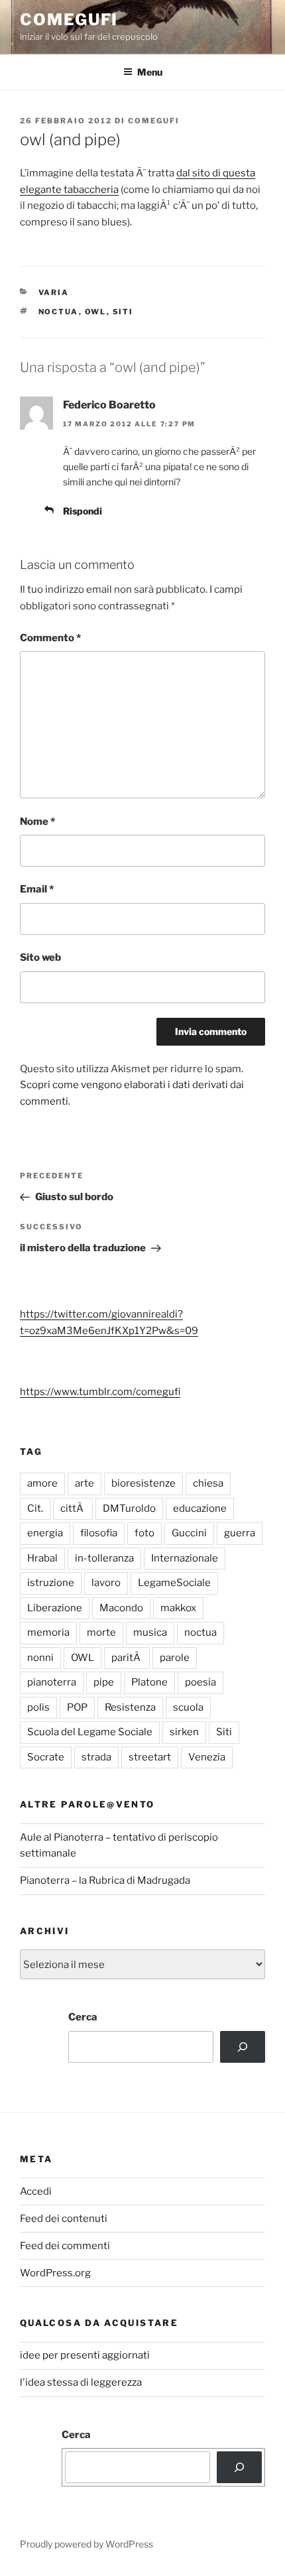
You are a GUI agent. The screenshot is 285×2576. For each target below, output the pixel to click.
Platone (149, 1682)
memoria (48, 1632)
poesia (200, 1682)
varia (54, 292)
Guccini (189, 1533)
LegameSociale (174, 1583)
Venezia (207, 1757)
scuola (188, 1707)
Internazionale (185, 1558)
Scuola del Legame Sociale (90, 1732)
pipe (104, 1682)
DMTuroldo (129, 1508)
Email (37, 889)
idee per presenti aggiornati (85, 2355)
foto (144, 1533)
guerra (240, 1533)
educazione (200, 1508)
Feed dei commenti (65, 2246)
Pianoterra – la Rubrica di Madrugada (105, 1880)
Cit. (35, 1508)
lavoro (106, 1583)
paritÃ (127, 1658)
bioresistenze (143, 1483)
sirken (184, 1732)
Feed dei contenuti (64, 2219)
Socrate (46, 1757)
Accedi (36, 2191)
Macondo (121, 1608)
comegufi (69, 20)
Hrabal (42, 1558)
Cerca (83, 2017)
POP (77, 1707)
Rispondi (83, 511)
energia (45, 1533)
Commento (50, 638)
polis (38, 1707)
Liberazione (55, 1608)
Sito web (40, 957)
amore (42, 1483)
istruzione (51, 1583)
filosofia (99, 1533)
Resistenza (130, 1707)
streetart (150, 1757)
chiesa (208, 1483)
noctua (59, 312)
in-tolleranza (104, 1558)
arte (85, 1483)
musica (150, 1632)
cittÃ (73, 1508)
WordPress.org (55, 2273)
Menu (150, 72)
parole (175, 1658)
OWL (96, 312)
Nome (37, 822)
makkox (178, 1608)
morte (101, 1632)
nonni (40, 1658)
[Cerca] (243, 2047)
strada (96, 1757)
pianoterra (52, 1682)
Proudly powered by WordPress (86, 2544)
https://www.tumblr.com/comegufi (100, 1392)
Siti (123, 312)
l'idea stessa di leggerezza (81, 2382)
